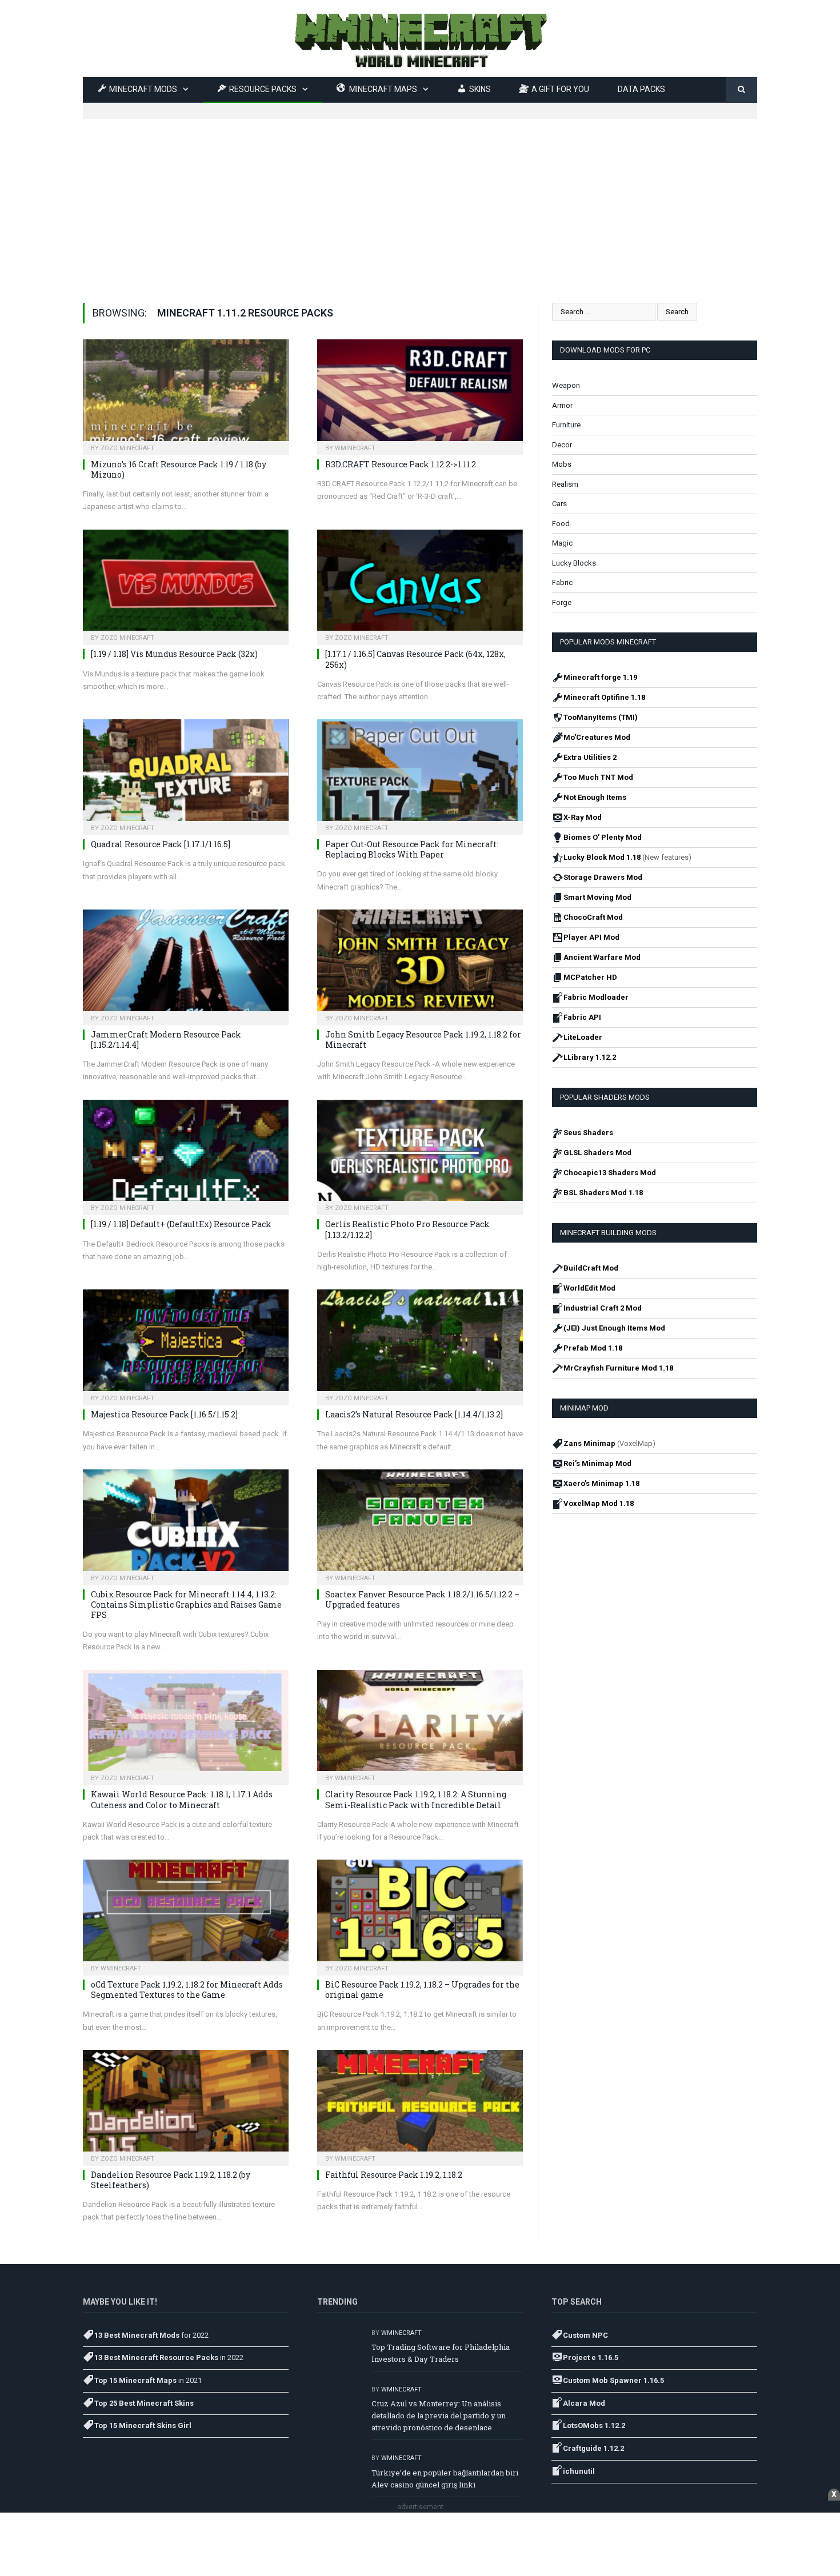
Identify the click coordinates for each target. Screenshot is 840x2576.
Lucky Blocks (574, 563)
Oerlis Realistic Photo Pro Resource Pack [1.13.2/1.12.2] (407, 1229)
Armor (562, 405)
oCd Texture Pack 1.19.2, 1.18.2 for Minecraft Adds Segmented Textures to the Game (187, 1990)
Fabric (562, 582)
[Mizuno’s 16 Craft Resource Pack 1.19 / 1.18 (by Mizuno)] (186, 394)
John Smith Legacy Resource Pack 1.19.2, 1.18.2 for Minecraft (423, 1039)
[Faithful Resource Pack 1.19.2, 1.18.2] (420, 2104)
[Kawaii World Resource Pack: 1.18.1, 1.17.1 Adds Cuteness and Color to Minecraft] (186, 1724)
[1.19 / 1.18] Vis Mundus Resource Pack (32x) (174, 654)
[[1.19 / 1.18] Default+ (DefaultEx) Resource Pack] (186, 1154)
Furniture (566, 425)
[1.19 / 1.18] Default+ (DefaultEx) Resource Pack (181, 1224)
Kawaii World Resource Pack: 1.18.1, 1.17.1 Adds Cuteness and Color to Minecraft (182, 1799)
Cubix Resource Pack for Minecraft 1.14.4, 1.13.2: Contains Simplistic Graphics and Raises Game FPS (186, 1605)
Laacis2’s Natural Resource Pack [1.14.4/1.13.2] (414, 1414)
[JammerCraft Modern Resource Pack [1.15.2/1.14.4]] (186, 964)
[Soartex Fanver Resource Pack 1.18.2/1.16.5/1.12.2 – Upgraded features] (420, 1524)
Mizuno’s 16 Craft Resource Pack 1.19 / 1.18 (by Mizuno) (179, 469)
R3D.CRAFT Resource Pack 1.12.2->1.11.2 (401, 464)
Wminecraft (355, 448)
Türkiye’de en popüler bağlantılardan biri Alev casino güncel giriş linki (445, 2479)
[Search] (741, 90)
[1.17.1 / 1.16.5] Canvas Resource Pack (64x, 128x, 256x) (415, 659)
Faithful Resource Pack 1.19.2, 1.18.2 (394, 2175)
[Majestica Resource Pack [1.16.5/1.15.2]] (186, 1344)
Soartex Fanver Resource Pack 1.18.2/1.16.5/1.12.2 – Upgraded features (422, 1599)
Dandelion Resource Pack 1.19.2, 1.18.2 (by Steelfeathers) (171, 2180)
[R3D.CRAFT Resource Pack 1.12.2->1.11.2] (420, 394)
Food (561, 524)
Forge (562, 602)
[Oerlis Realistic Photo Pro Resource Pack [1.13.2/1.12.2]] (420, 1154)
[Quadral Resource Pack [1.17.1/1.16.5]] (186, 774)
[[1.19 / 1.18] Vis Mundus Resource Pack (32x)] (186, 584)
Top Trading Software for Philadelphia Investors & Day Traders (441, 2353)
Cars (559, 504)
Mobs (562, 464)
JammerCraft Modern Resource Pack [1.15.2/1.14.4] (166, 1039)
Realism (565, 484)
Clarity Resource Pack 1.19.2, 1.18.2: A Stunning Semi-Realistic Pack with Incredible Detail (416, 1799)
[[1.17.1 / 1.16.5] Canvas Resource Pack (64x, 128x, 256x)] (420, 584)
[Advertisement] (420, 199)
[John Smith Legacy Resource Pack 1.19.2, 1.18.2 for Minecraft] (420, 964)
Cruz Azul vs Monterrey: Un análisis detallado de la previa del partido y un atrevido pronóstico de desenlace (439, 2415)
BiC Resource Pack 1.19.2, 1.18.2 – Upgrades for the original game (422, 1990)
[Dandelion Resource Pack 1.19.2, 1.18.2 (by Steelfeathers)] (186, 2104)
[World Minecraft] (420, 39)
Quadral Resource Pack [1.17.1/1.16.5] (161, 844)
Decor (562, 445)
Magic (562, 543)
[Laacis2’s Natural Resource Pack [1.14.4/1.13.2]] (420, 1344)
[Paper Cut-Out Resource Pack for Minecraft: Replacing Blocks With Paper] (420, 774)
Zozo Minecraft (127, 448)
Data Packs (641, 89)
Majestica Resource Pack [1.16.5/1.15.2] (164, 1414)
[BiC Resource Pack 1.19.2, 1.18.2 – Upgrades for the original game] (420, 1914)
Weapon (566, 385)
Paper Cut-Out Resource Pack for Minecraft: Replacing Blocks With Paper (412, 849)
